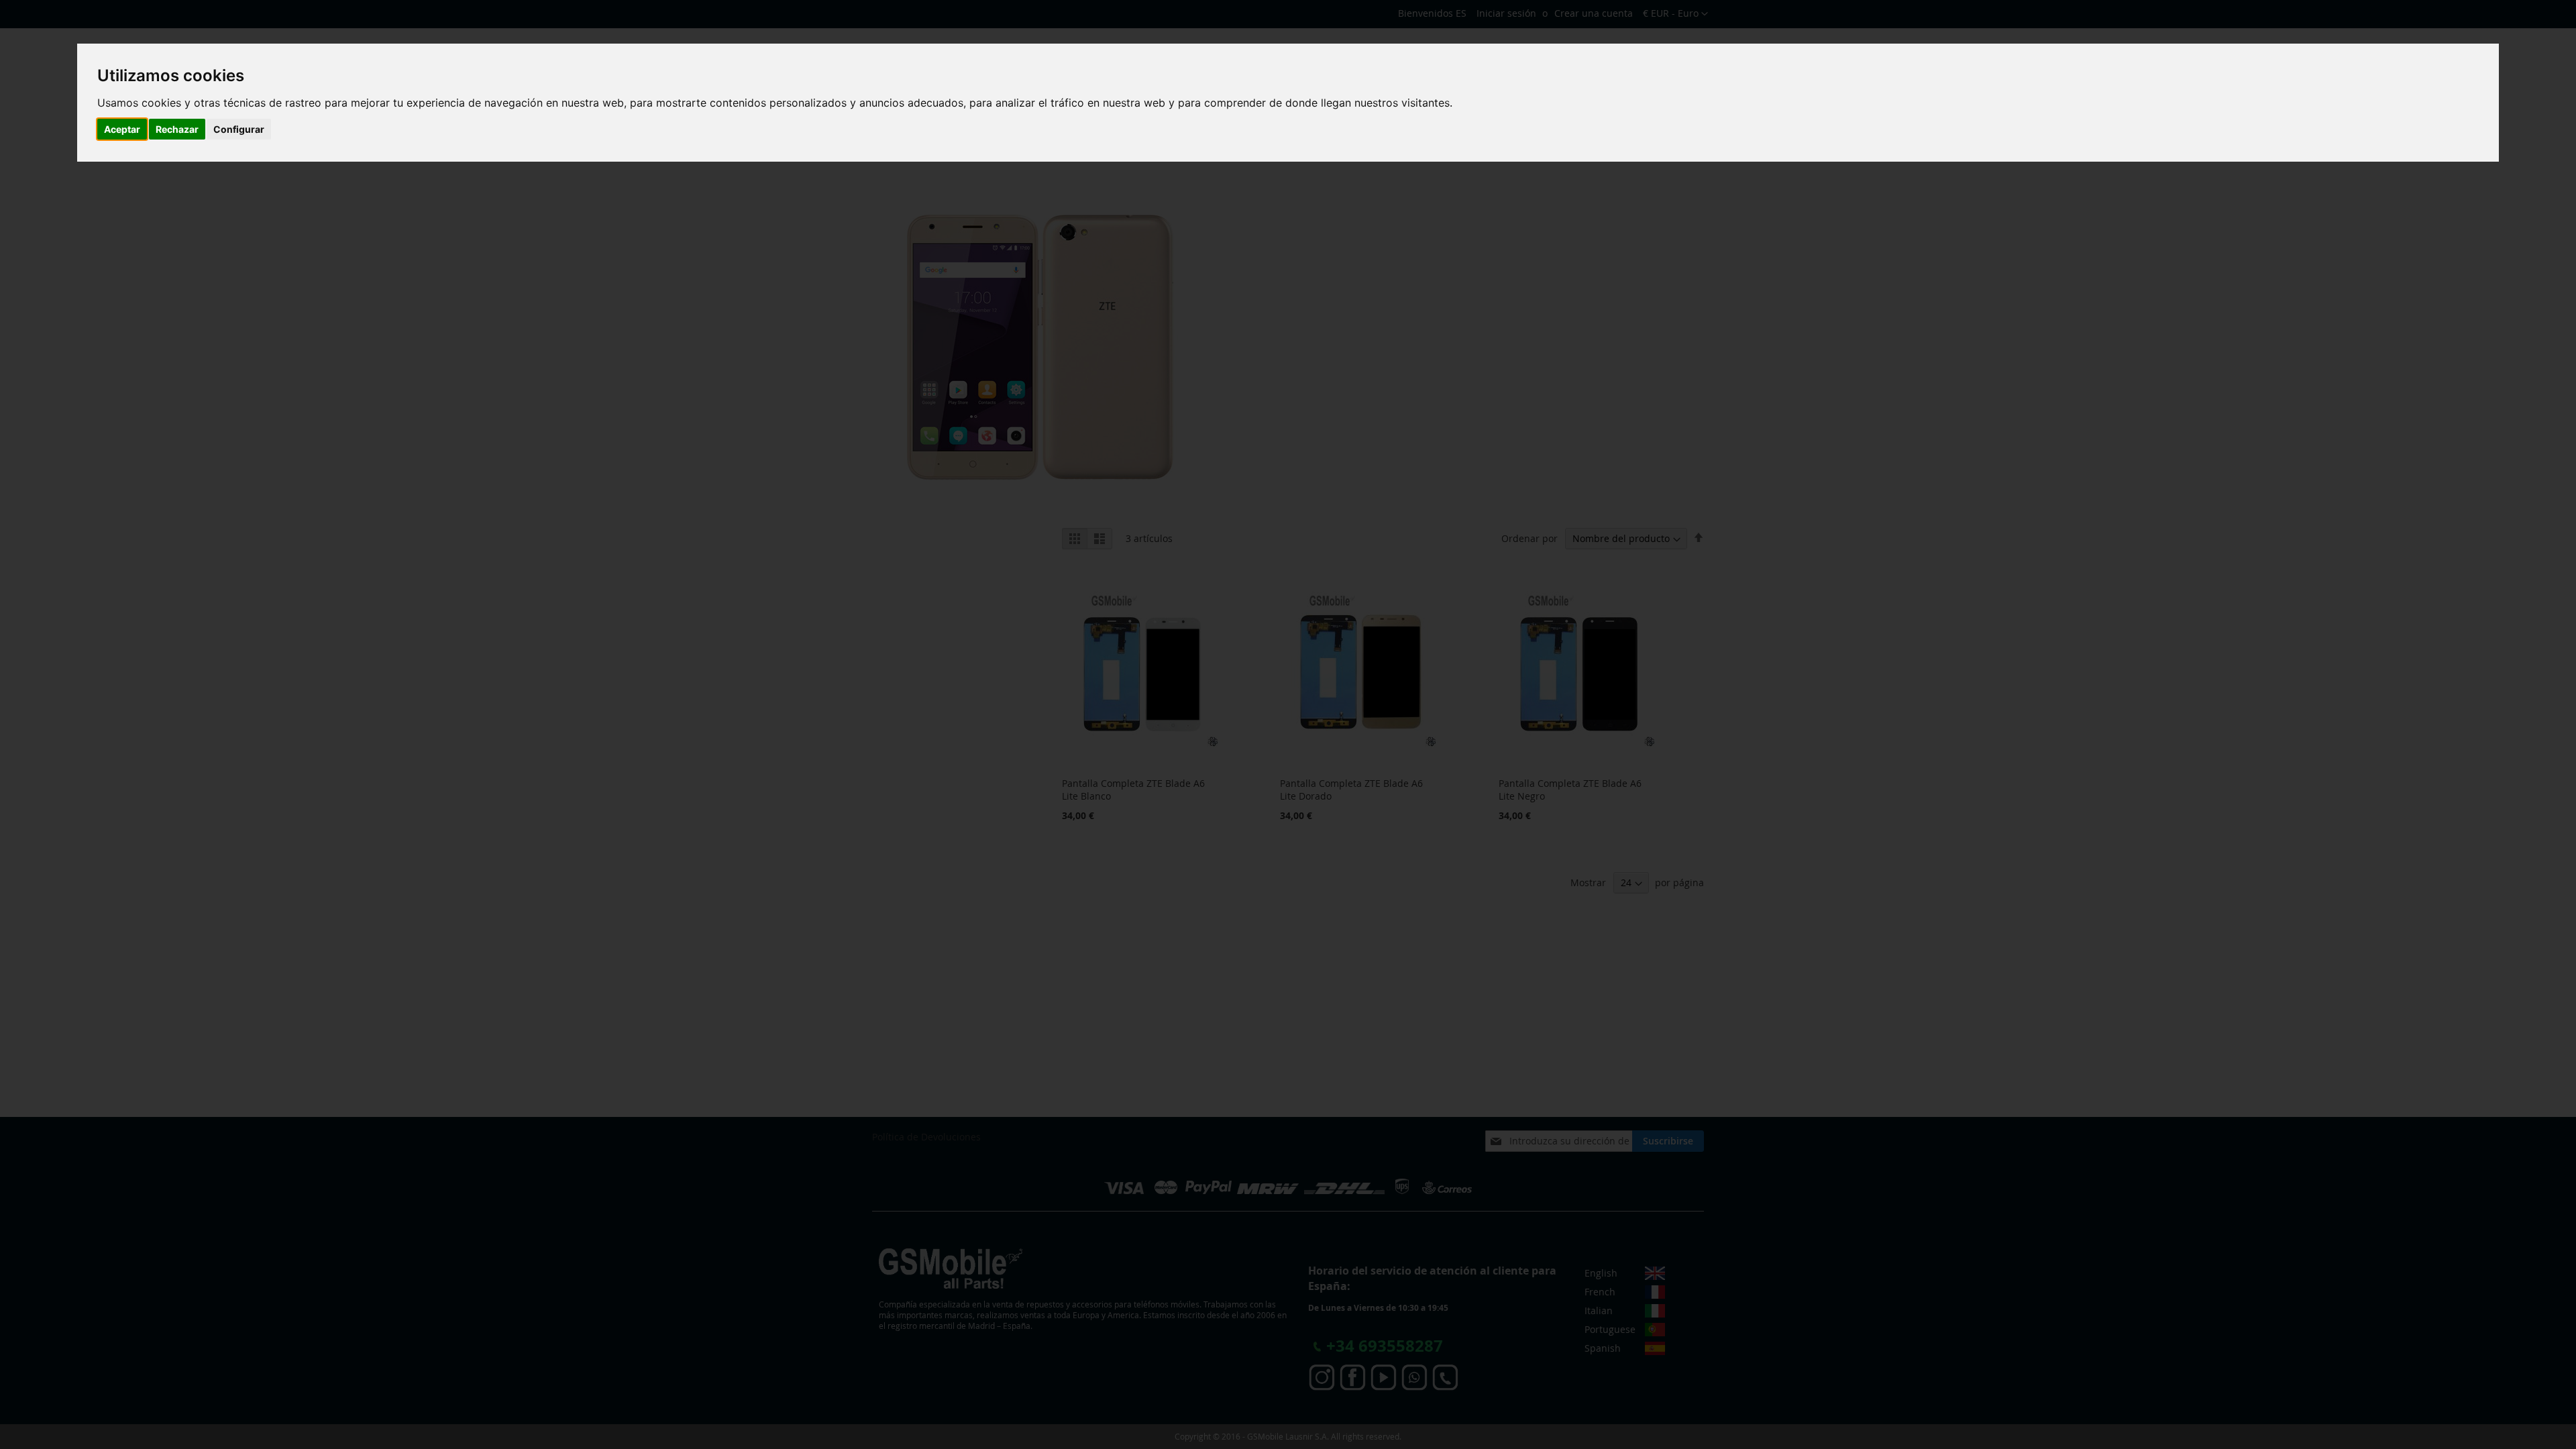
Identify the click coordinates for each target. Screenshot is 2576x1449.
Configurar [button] (239, 129)
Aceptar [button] (122, 129)
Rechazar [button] (177, 129)
